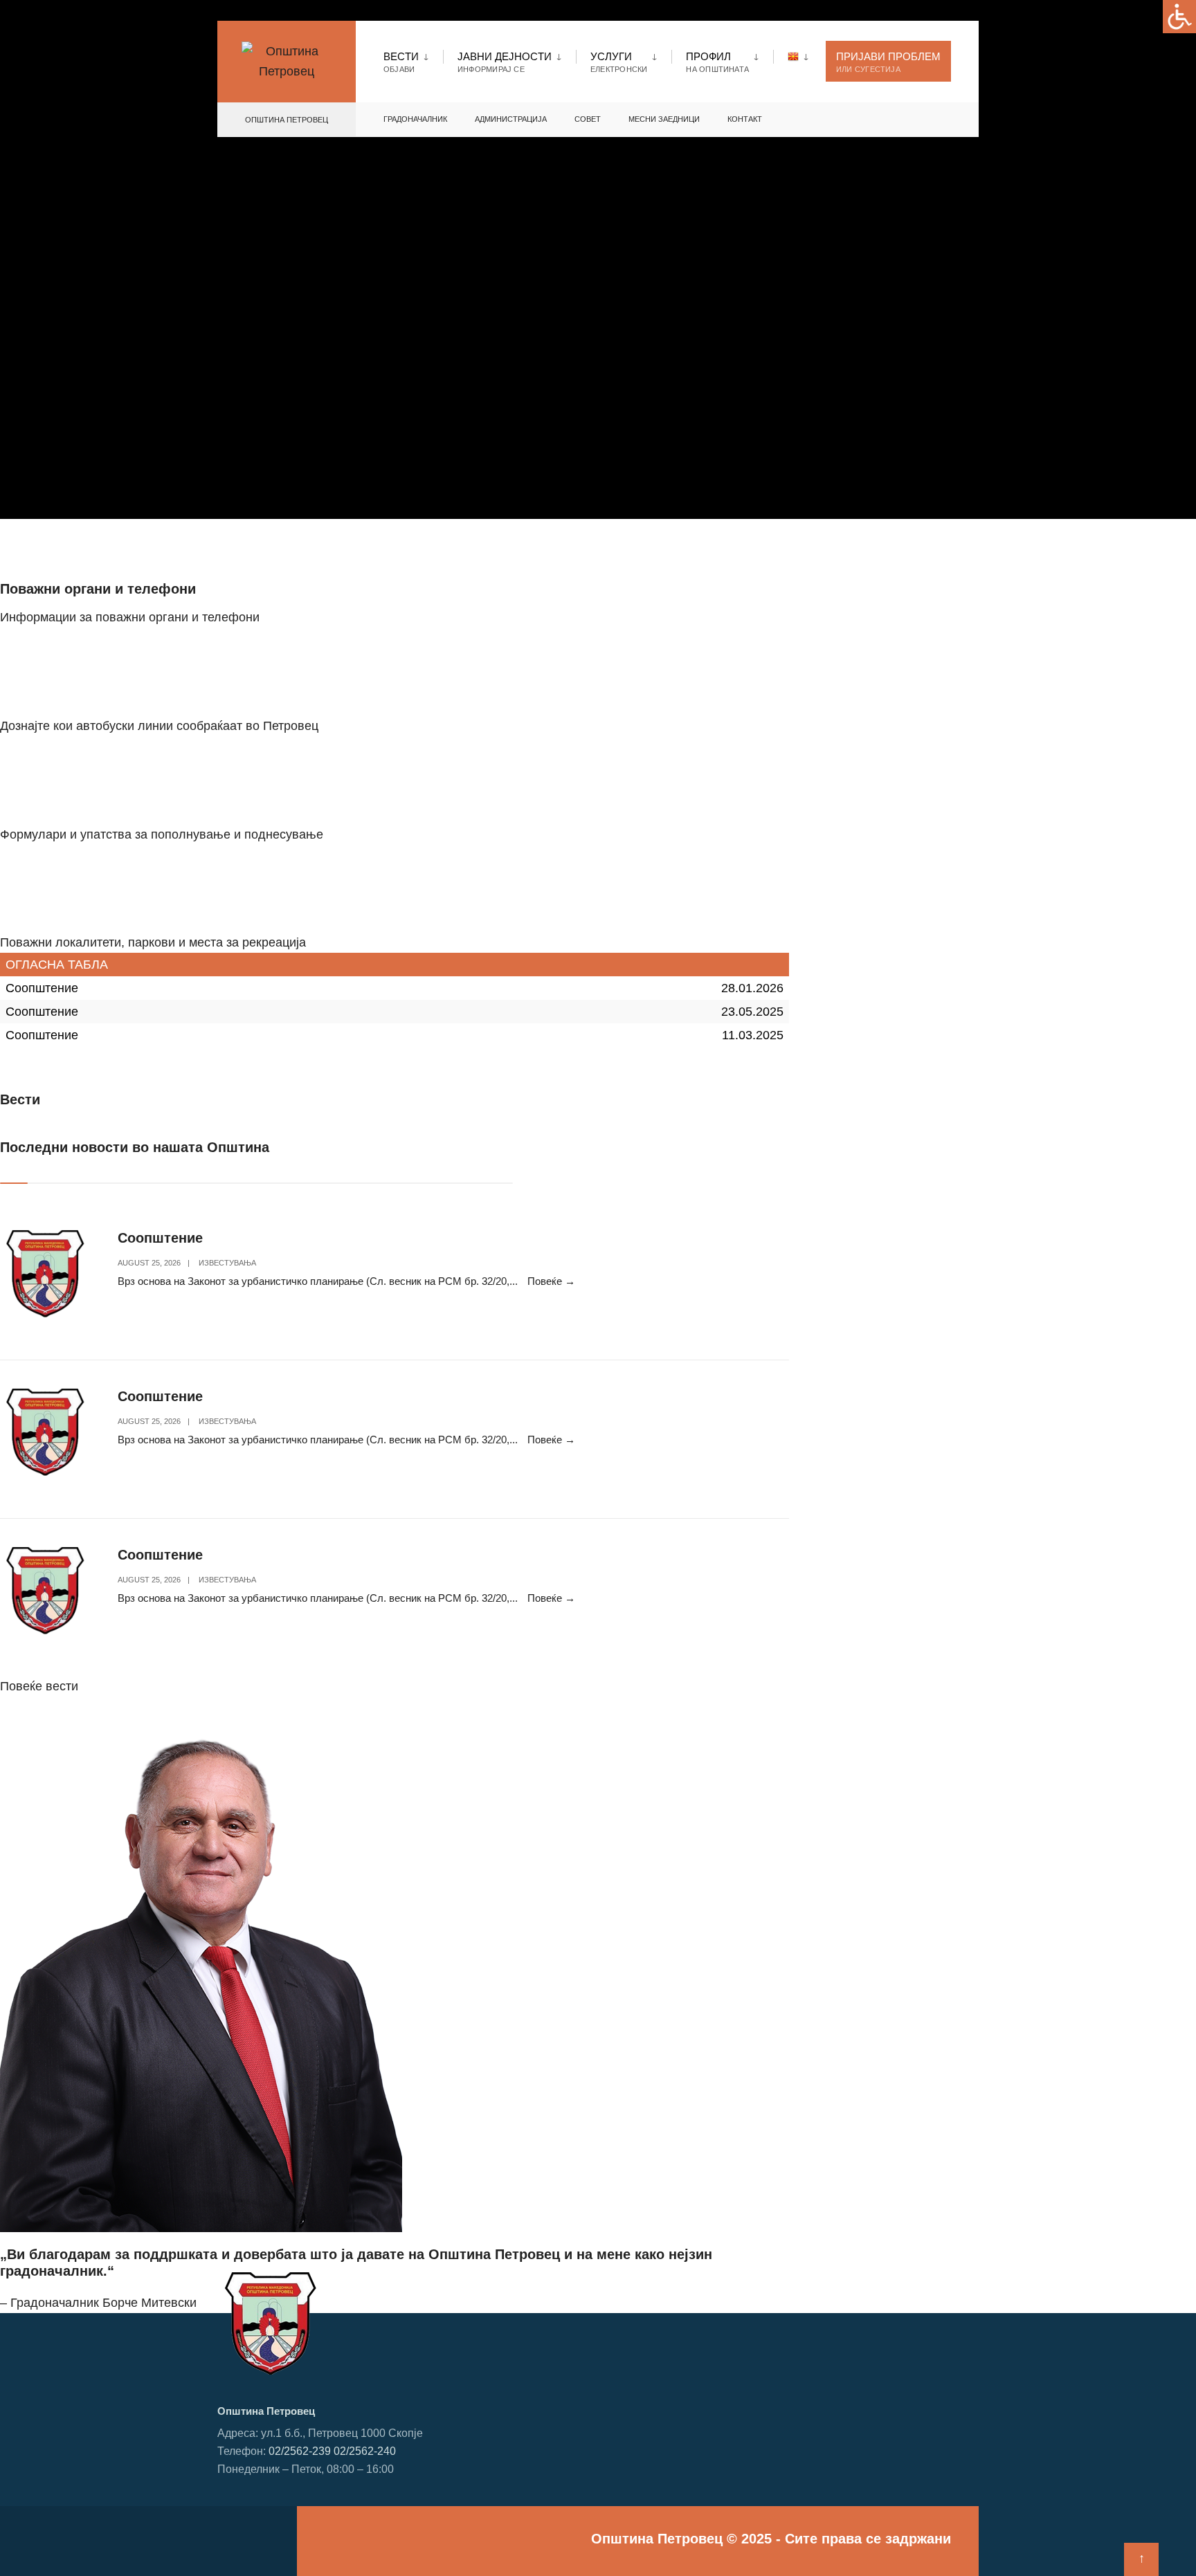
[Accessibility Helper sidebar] (1179, 17)
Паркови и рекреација (74, 911)
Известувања (227, 1263)
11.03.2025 (753, 1035)
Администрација (511, 119)
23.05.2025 (752, 1012)
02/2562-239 (300, 2451)
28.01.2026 (752, 988)
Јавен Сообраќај (56, 694)
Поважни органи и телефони (98, 589)
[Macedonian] (800, 56)
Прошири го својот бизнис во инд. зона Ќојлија (162, 1069)
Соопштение (42, 988)
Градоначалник (415, 119)
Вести (401, 62)
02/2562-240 (365, 2451)
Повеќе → (551, 1281)
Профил (717, 62)
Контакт (745, 119)
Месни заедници (664, 119)
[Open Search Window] (945, 120)
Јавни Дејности (505, 62)
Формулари (40, 803)
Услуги (619, 62)
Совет (588, 119)
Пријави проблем (888, 62)
